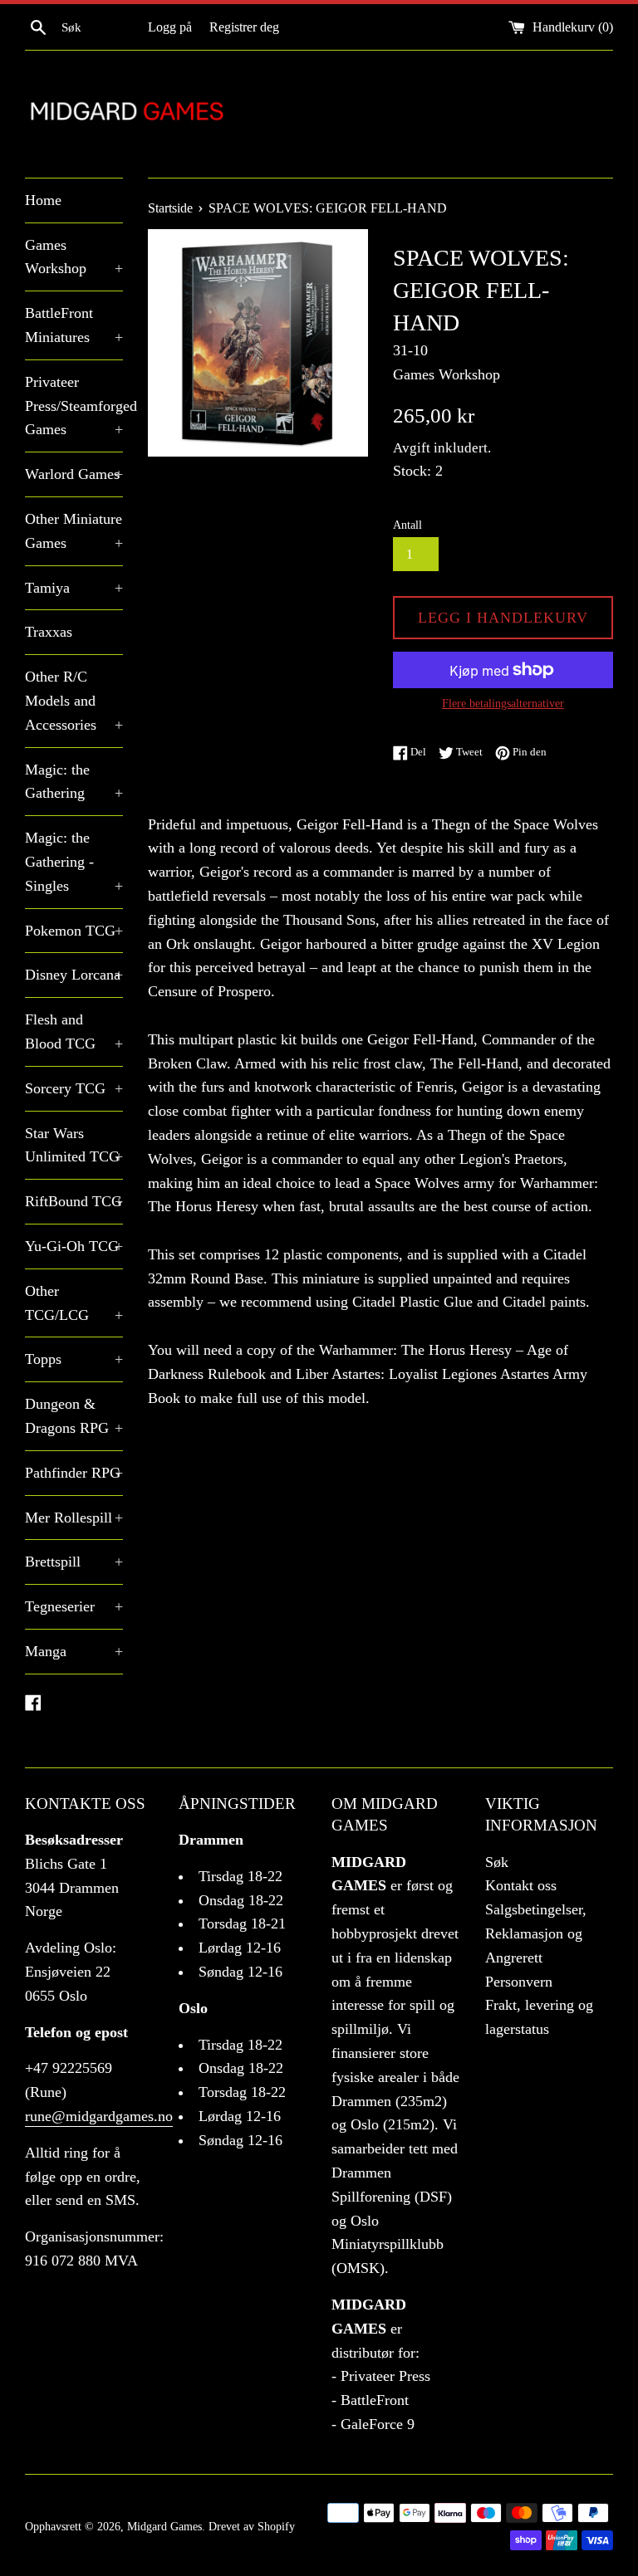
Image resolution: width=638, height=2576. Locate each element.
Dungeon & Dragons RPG (74, 1416)
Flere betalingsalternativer (503, 704)
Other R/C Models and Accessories (74, 701)
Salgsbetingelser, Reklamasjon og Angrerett (536, 1933)
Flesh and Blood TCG (74, 1031)
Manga (74, 1651)
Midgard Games (164, 2526)
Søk (497, 1862)
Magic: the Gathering (74, 782)
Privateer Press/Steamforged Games (74, 406)
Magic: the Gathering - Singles (74, 862)
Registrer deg (244, 27)
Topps (74, 1359)
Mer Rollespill (74, 1518)
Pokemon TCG (74, 931)
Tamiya (74, 588)
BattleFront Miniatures (74, 325)
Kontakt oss (521, 1885)
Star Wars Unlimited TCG (74, 1145)
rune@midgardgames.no (99, 2116)
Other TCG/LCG (74, 1303)
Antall (407, 525)
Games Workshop (74, 257)
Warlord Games (74, 474)
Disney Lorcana (74, 975)
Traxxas (49, 632)
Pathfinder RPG (74, 1473)
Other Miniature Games (74, 531)
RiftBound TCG (74, 1201)
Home (43, 200)
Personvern (519, 1982)
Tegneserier (74, 1606)
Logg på (170, 27)
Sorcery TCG (74, 1088)
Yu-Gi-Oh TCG (74, 1246)
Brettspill (74, 1562)
